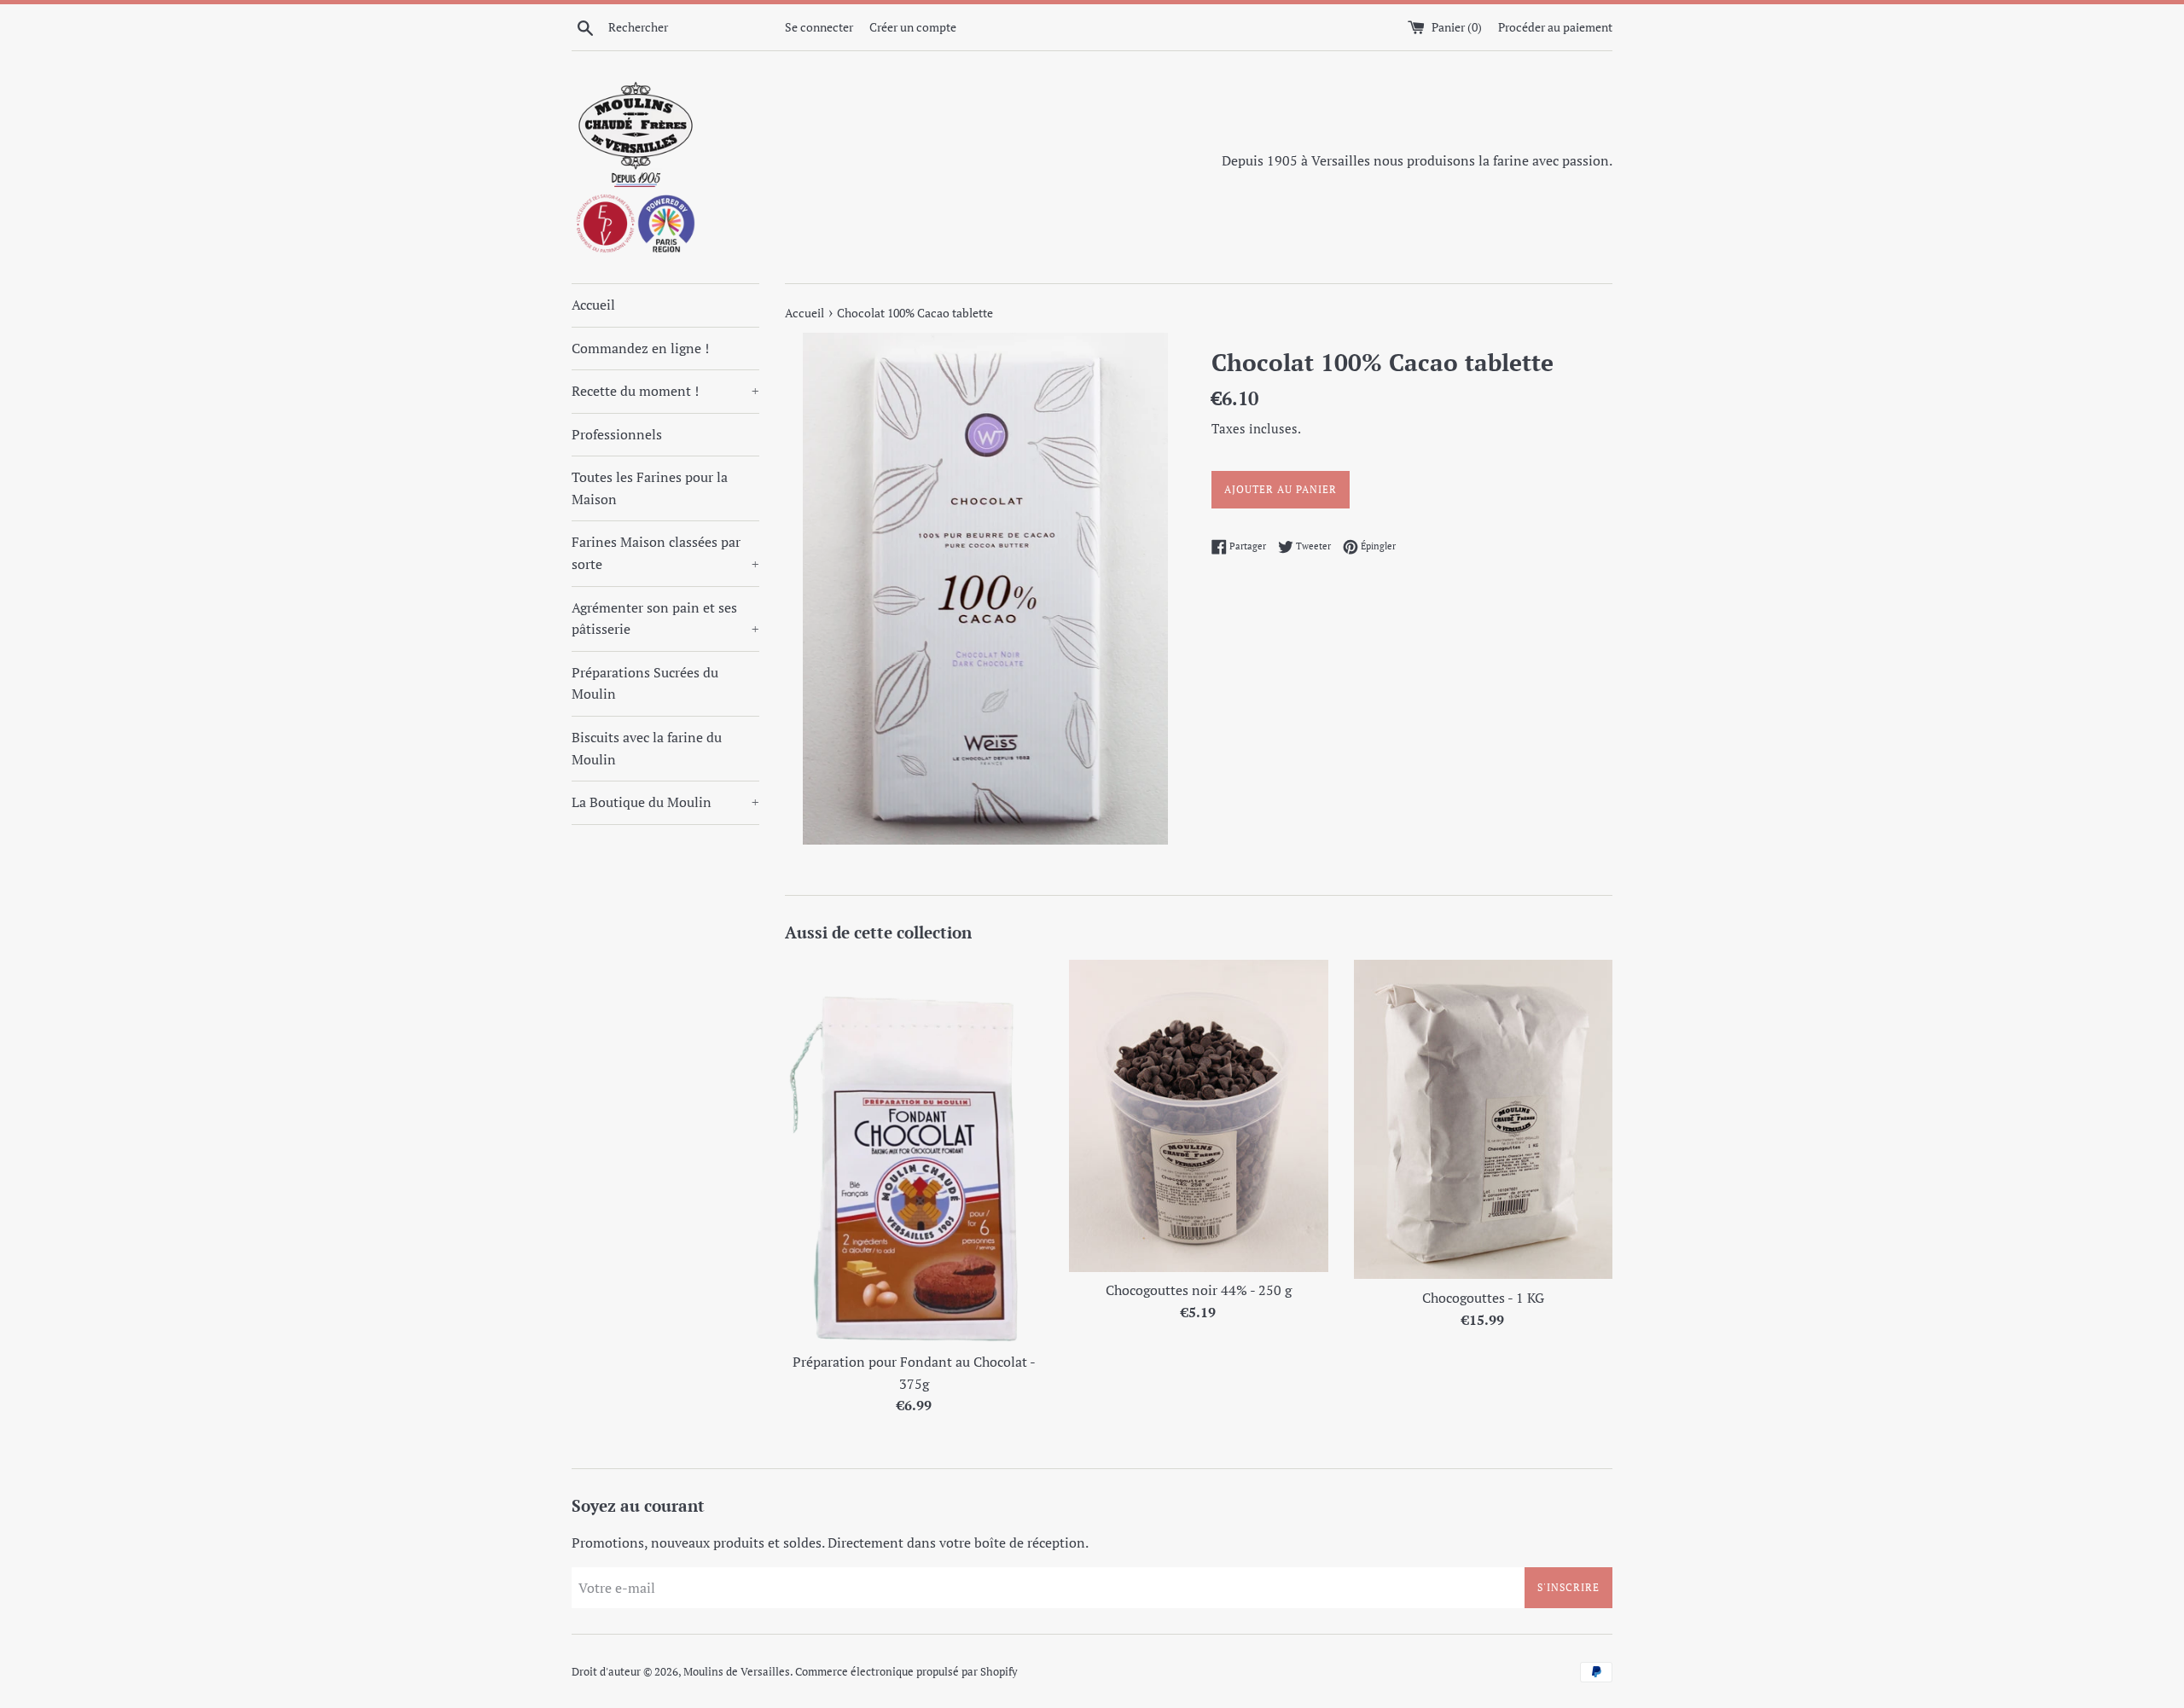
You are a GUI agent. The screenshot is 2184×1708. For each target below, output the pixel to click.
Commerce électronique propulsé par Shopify (906, 1672)
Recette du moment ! (665, 391)
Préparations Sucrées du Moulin (645, 683)
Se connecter (819, 27)
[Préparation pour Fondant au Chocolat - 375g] (914, 1151)
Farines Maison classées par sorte (665, 553)
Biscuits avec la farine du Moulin (647, 748)
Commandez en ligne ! (640, 348)
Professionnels (617, 434)
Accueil (593, 305)
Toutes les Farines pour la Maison (650, 488)
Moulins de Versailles (737, 1672)
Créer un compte (913, 27)
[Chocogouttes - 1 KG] (1483, 1119)
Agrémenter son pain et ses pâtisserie (665, 619)
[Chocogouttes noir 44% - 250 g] (1198, 1115)
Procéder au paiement (1555, 27)
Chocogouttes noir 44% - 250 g (1199, 1290)
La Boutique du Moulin (665, 802)
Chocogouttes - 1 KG (1483, 1298)
